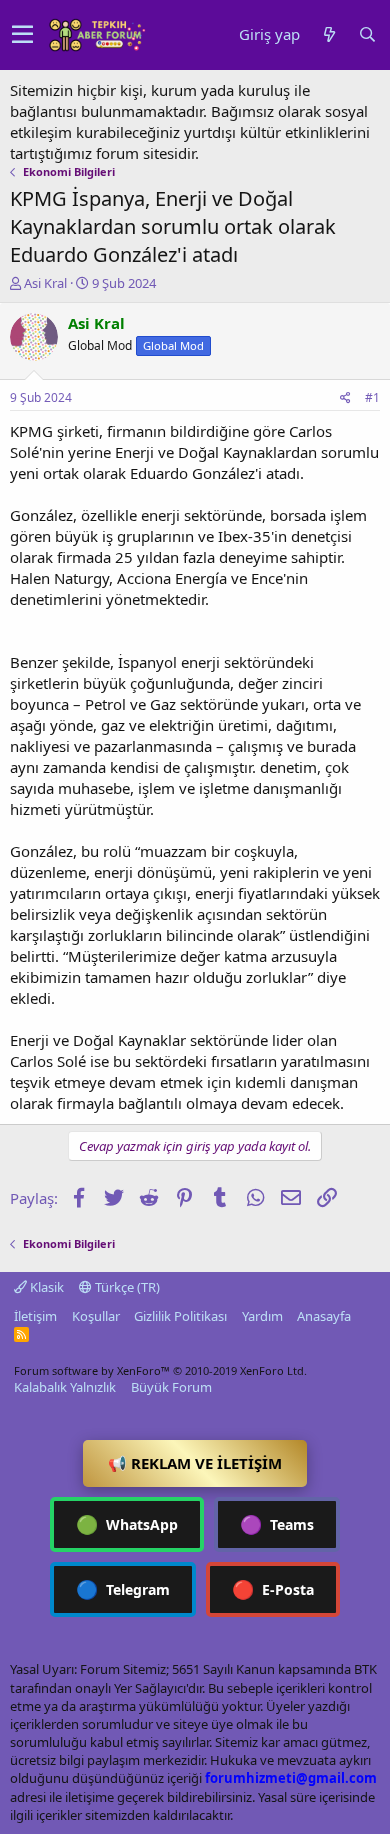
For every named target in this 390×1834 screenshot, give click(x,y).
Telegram (123, 1589)
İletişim (35, 1316)
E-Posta (273, 1589)
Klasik (45, 1287)
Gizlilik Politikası (180, 1316)
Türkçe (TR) (126, 1287)
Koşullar (96, 1316)
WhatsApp (127, 1524)
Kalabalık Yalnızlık (65, 1387)
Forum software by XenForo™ (160, 1370)
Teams (277, 1524)
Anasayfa (324, 1316)
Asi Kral (45, 283)
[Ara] (367, 34)
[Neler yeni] (329, 34)
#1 (372, 397)
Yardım (262, 1316)
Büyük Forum (171, 1387)
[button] (22, 35)
